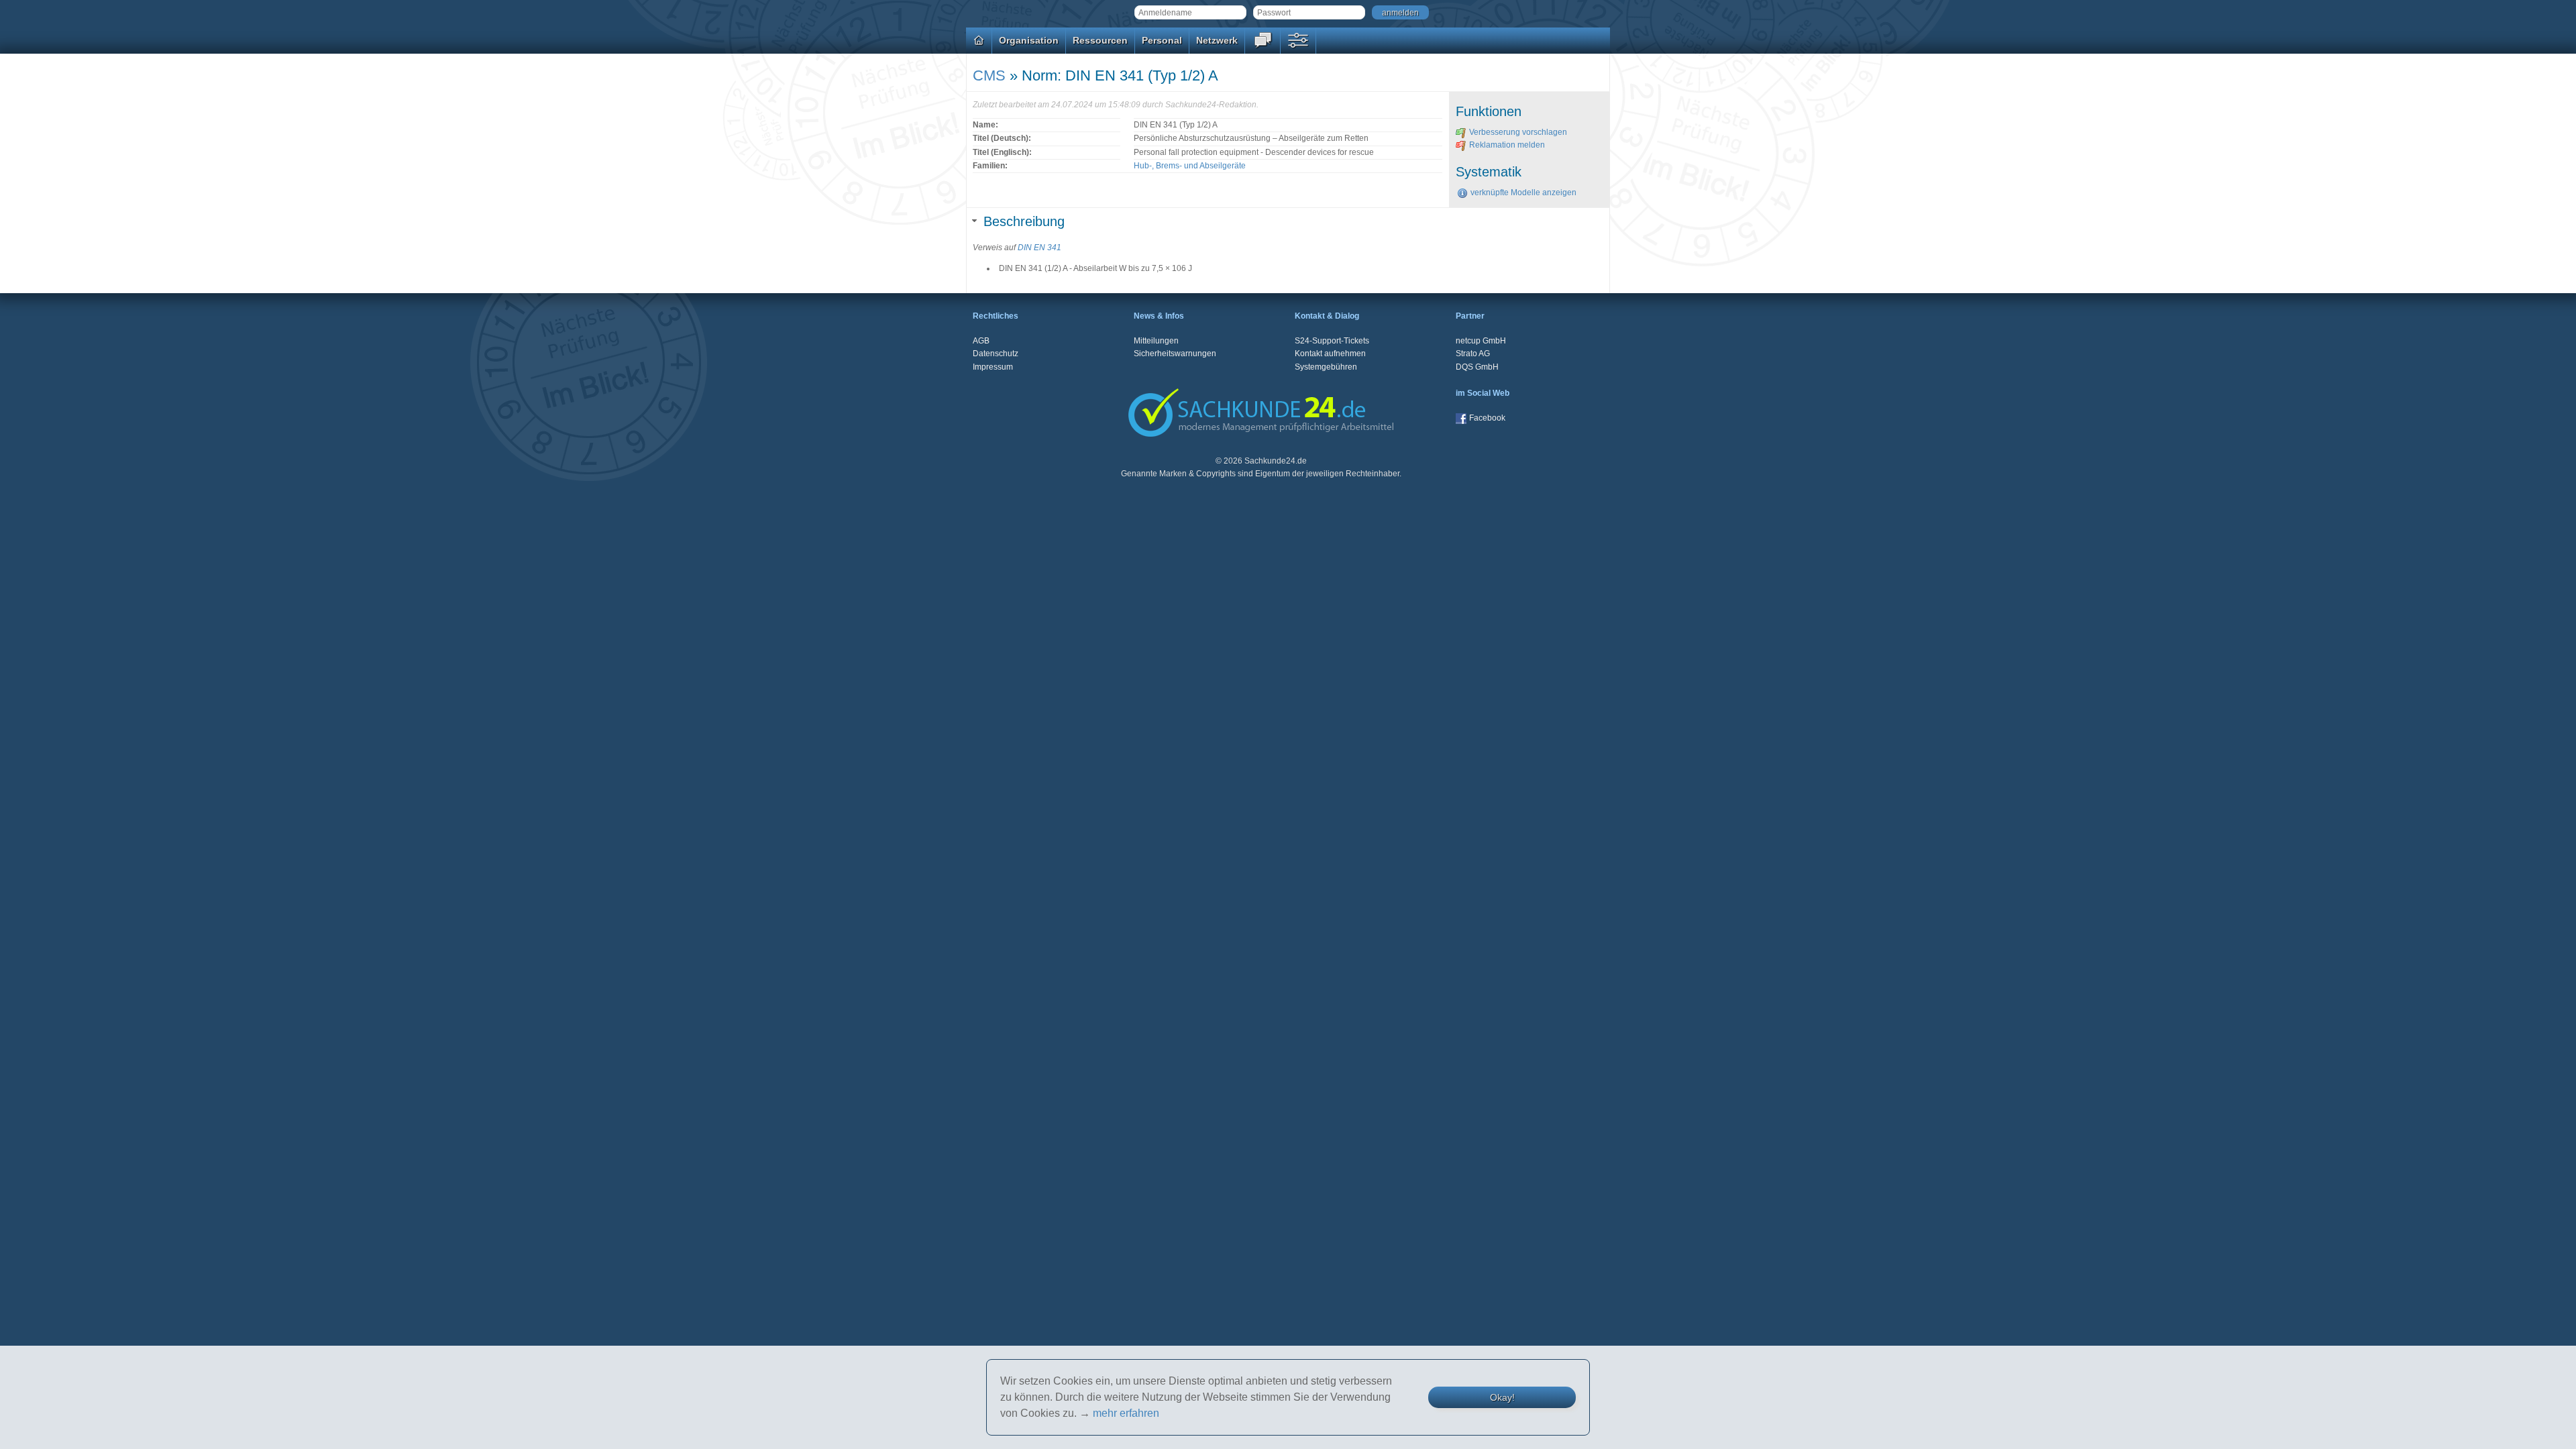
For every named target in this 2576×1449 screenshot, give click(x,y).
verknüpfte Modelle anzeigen (1523, 193)
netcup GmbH (1481, 341)
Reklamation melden (1507, 145)
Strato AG (1473, 354)
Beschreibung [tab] (1024, 221)
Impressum (993, 367)
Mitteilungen (1156, 341)
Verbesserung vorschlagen (1518, 132)
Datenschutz (996, 354)
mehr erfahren (1126, 1413)
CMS (989, 75)
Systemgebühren (1326, 367)
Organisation (1029, 40)
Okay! (1502, 1397)
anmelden (1400, 13)
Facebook (1487, 418)
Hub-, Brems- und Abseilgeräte (1190, 166)
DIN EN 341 (1039, 248)
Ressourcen (1100, 40)
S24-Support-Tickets (1332, 341)
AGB (981, 341)
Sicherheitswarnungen (1175, 354)
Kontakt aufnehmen (1330, 354)
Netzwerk (1217, 40)
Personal (1162, 40)
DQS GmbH (1477, 367)
